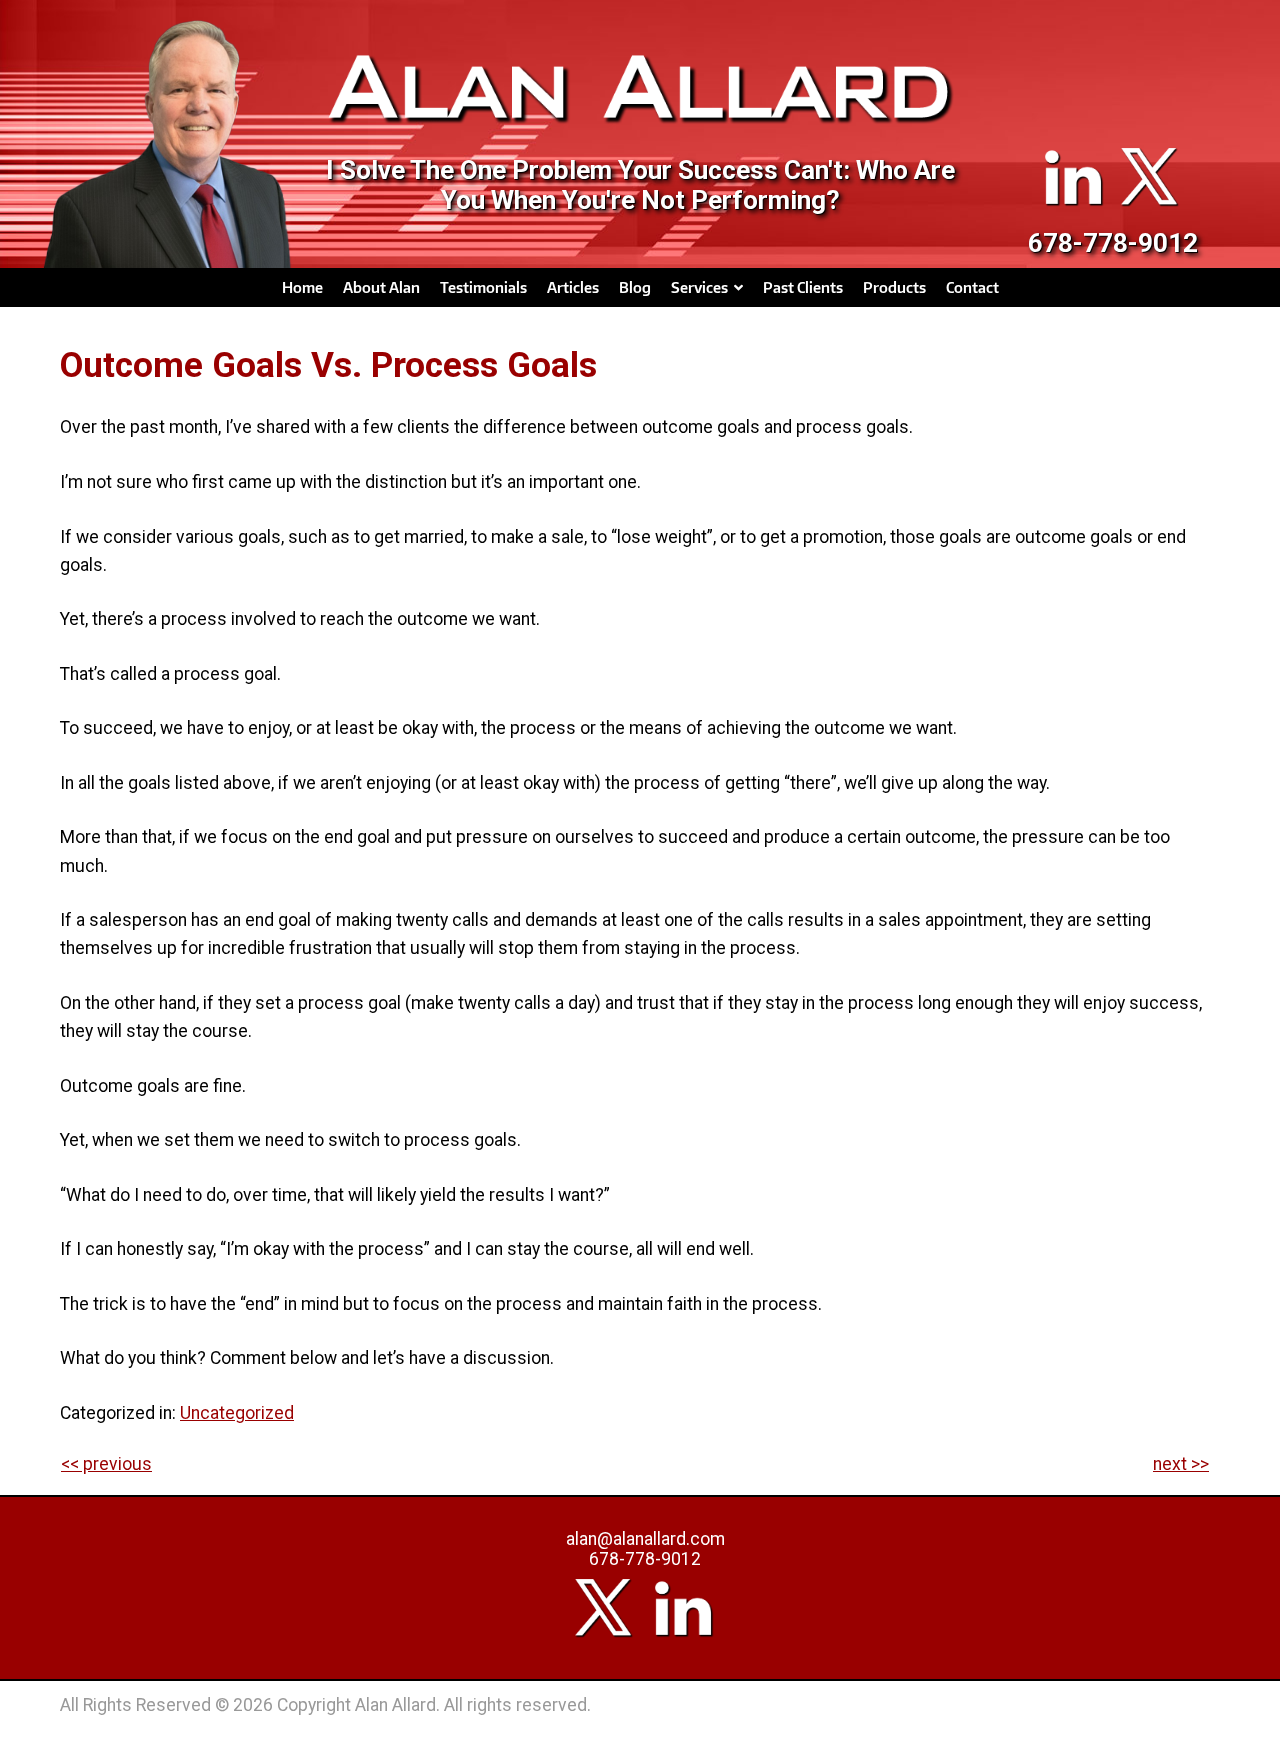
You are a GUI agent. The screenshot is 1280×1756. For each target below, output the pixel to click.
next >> (1181, 1464)
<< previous (106, 1464)
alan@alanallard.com (645, 1539)
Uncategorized (237, 1413)
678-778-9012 (1113, 243)
